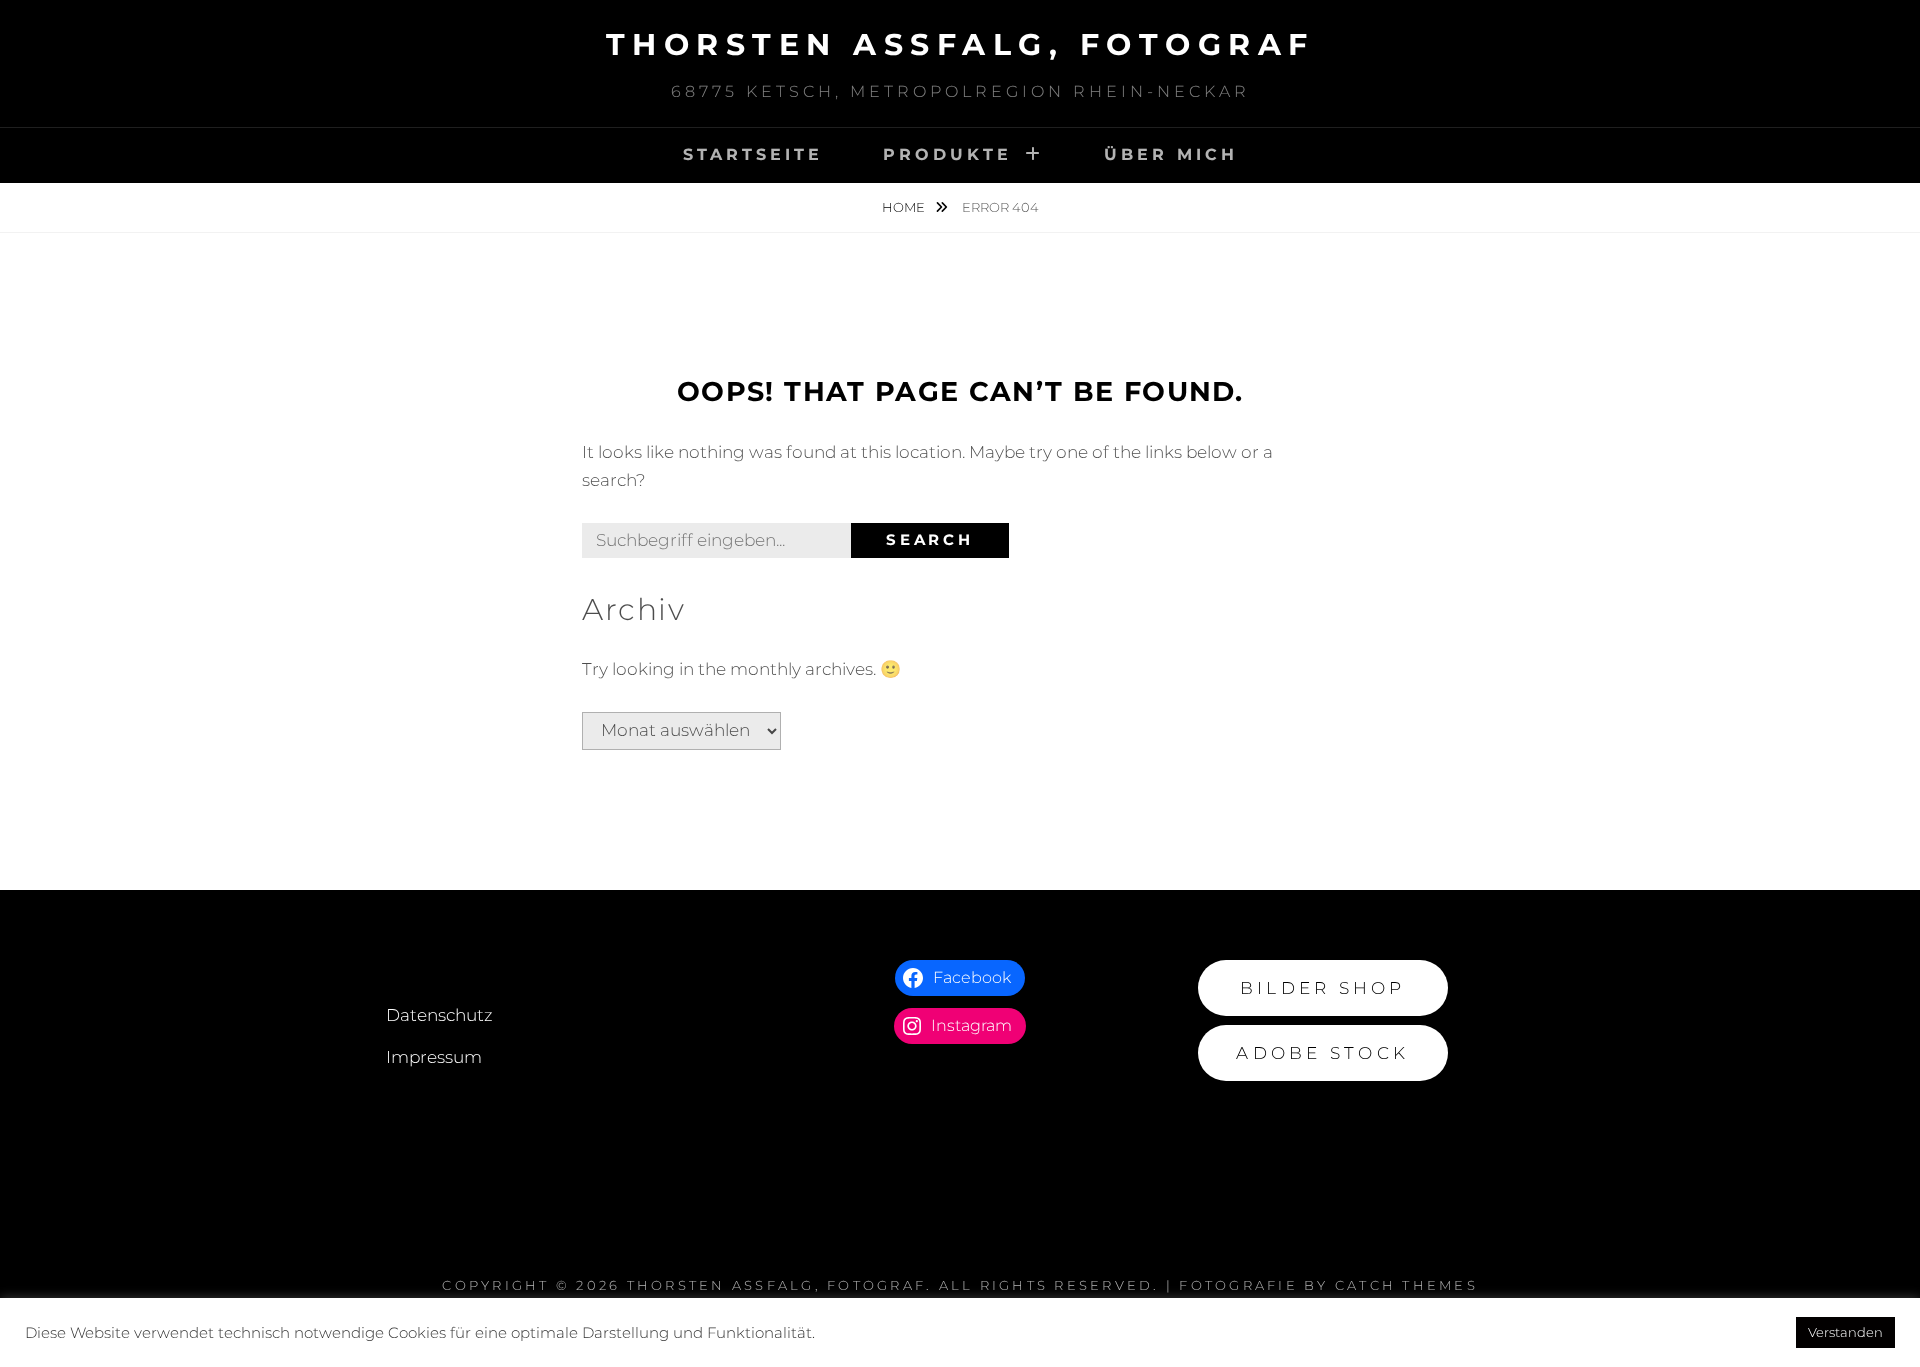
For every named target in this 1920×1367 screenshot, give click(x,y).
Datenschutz (439, 1015)
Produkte (947, 154)
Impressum (434, 1057)
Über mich (1171, 154)
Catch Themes (1406, 1285)
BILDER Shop (1323, 988)
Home (905, 207)
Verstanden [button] (1845, 1332)
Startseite (753, 154)
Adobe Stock (1322, 1053)
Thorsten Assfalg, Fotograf (960, 44)
